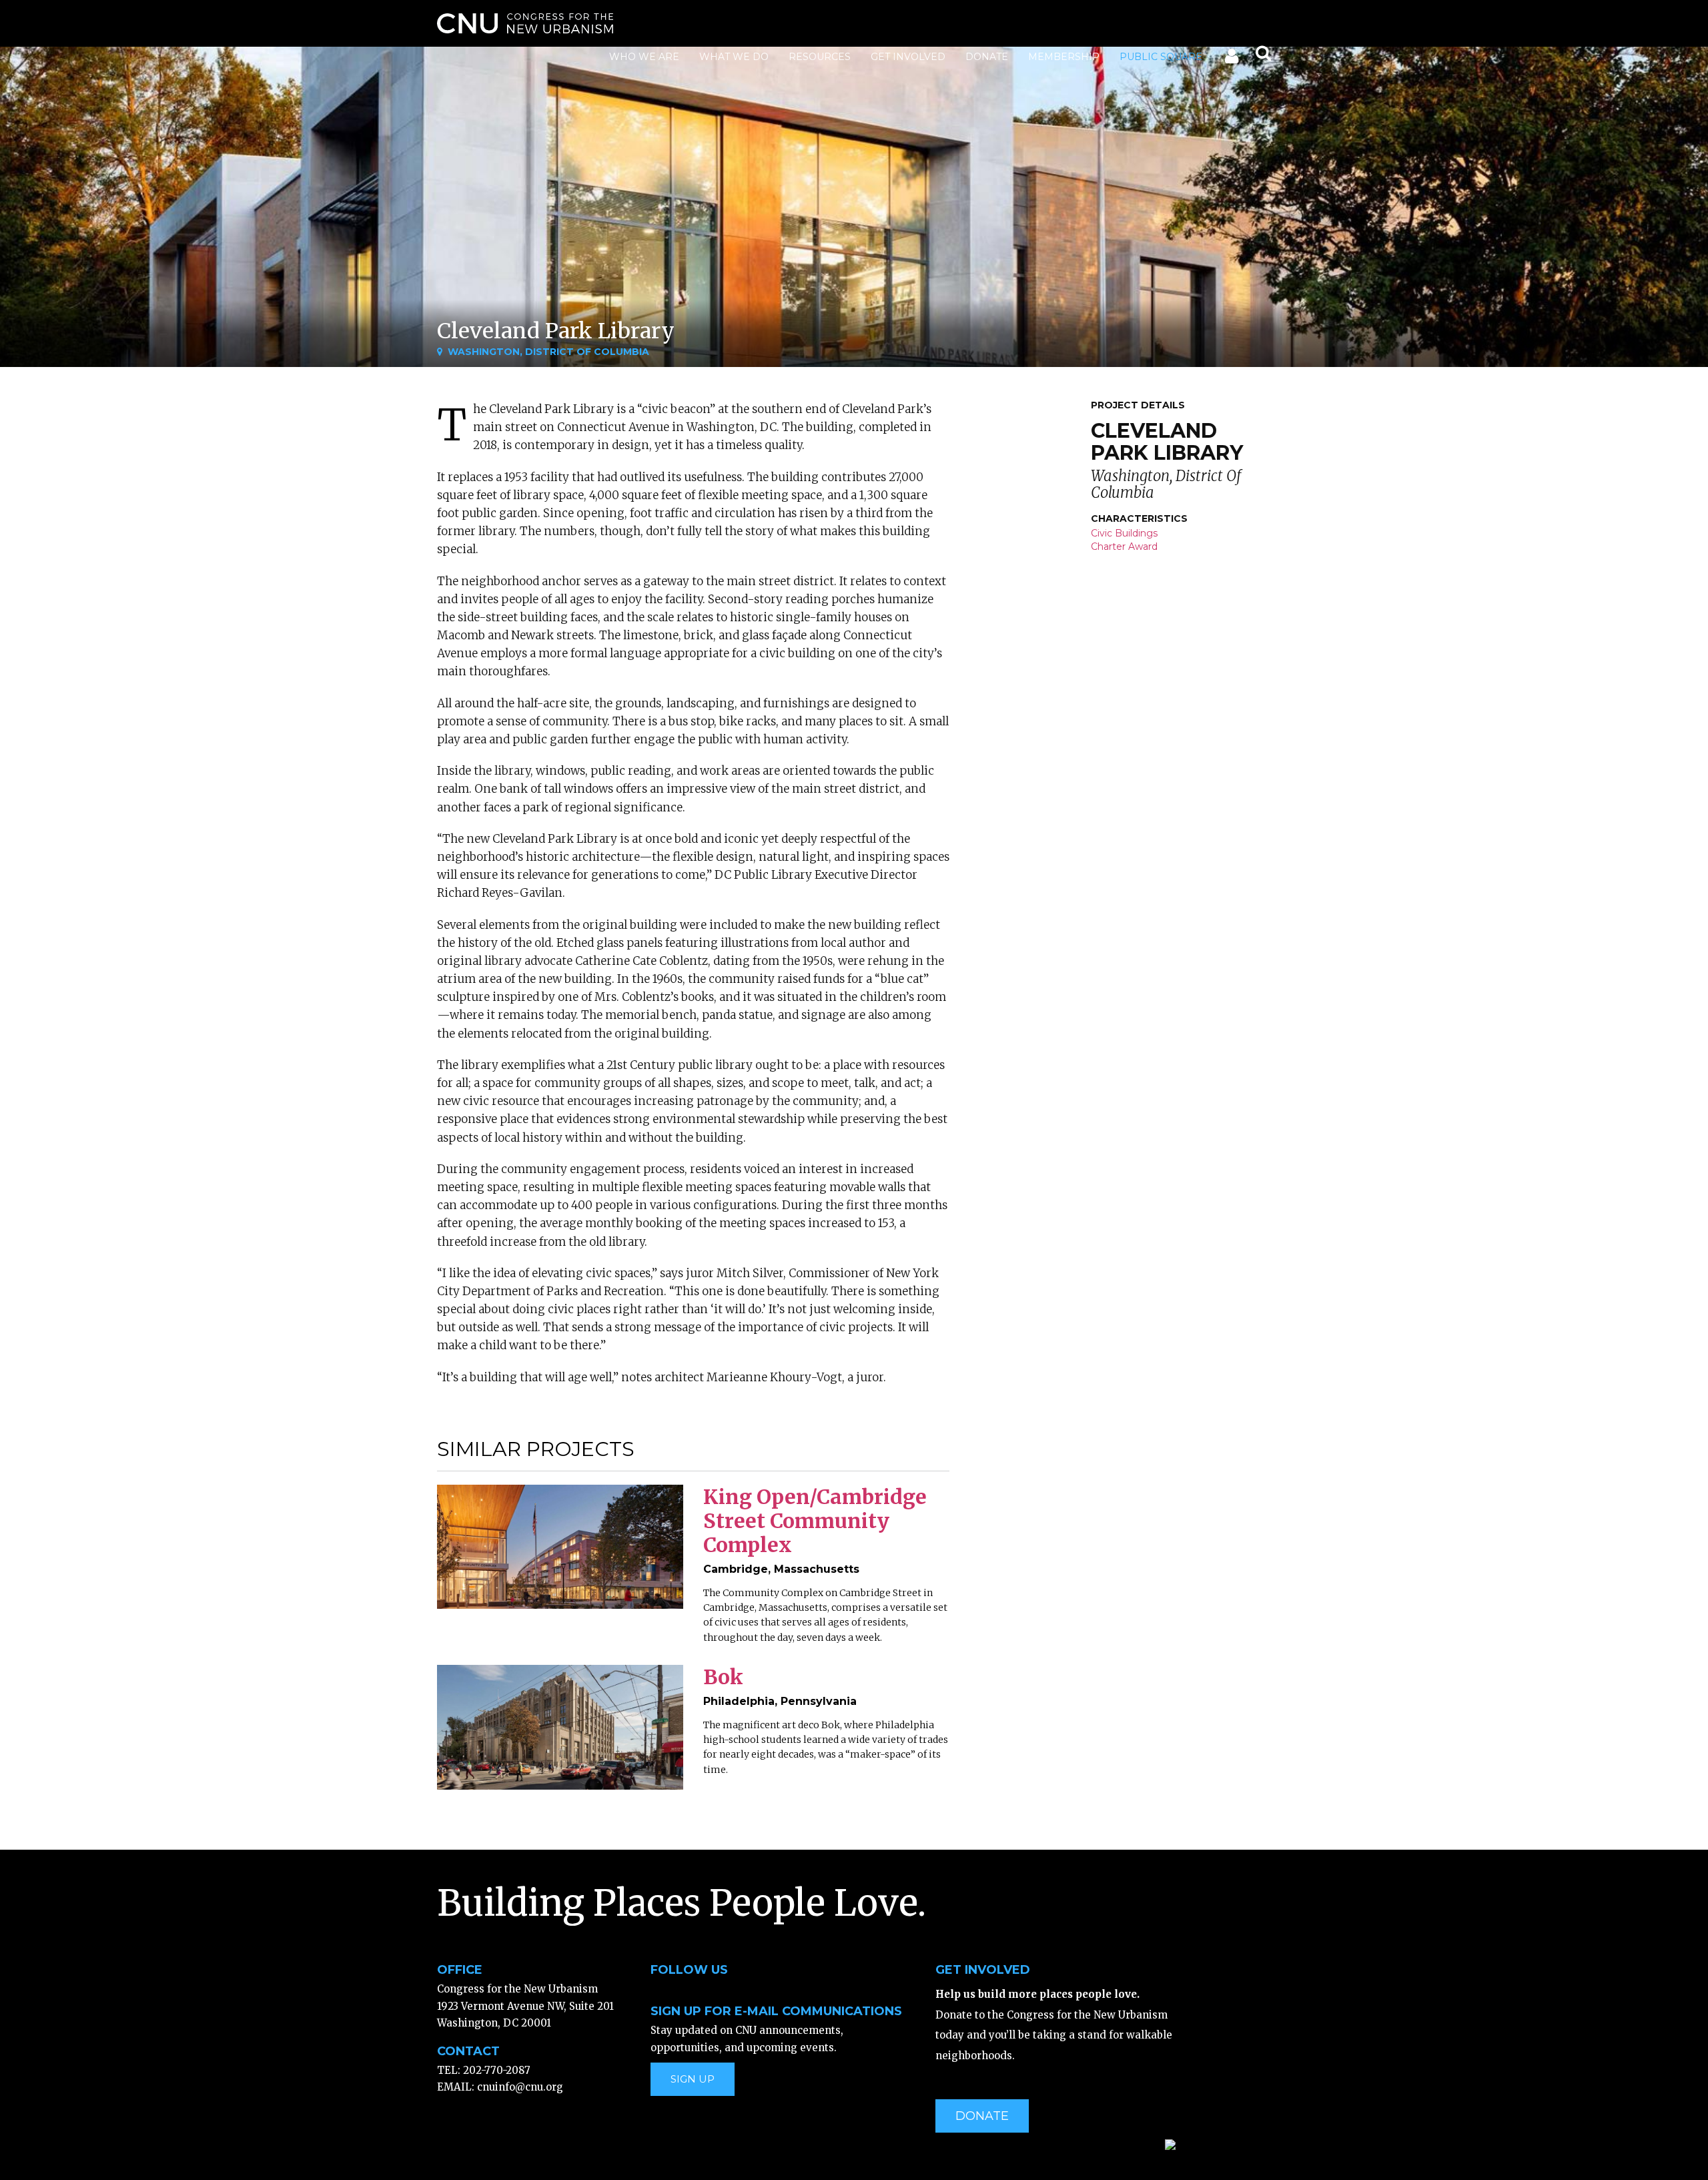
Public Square (1161, 57)
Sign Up (693, 2079)
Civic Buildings (1124, 533)
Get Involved (908, 57)
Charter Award (1124, 547)
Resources (820, 57)
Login (1231, 59)
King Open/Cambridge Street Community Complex (815, 1521)
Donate (987, 57)
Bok (723, 1677)
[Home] (525, 23)
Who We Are (644, 57)
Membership (1064, 57)
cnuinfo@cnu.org (520, 2087)
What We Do (734, 57)
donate (982, 2116)
